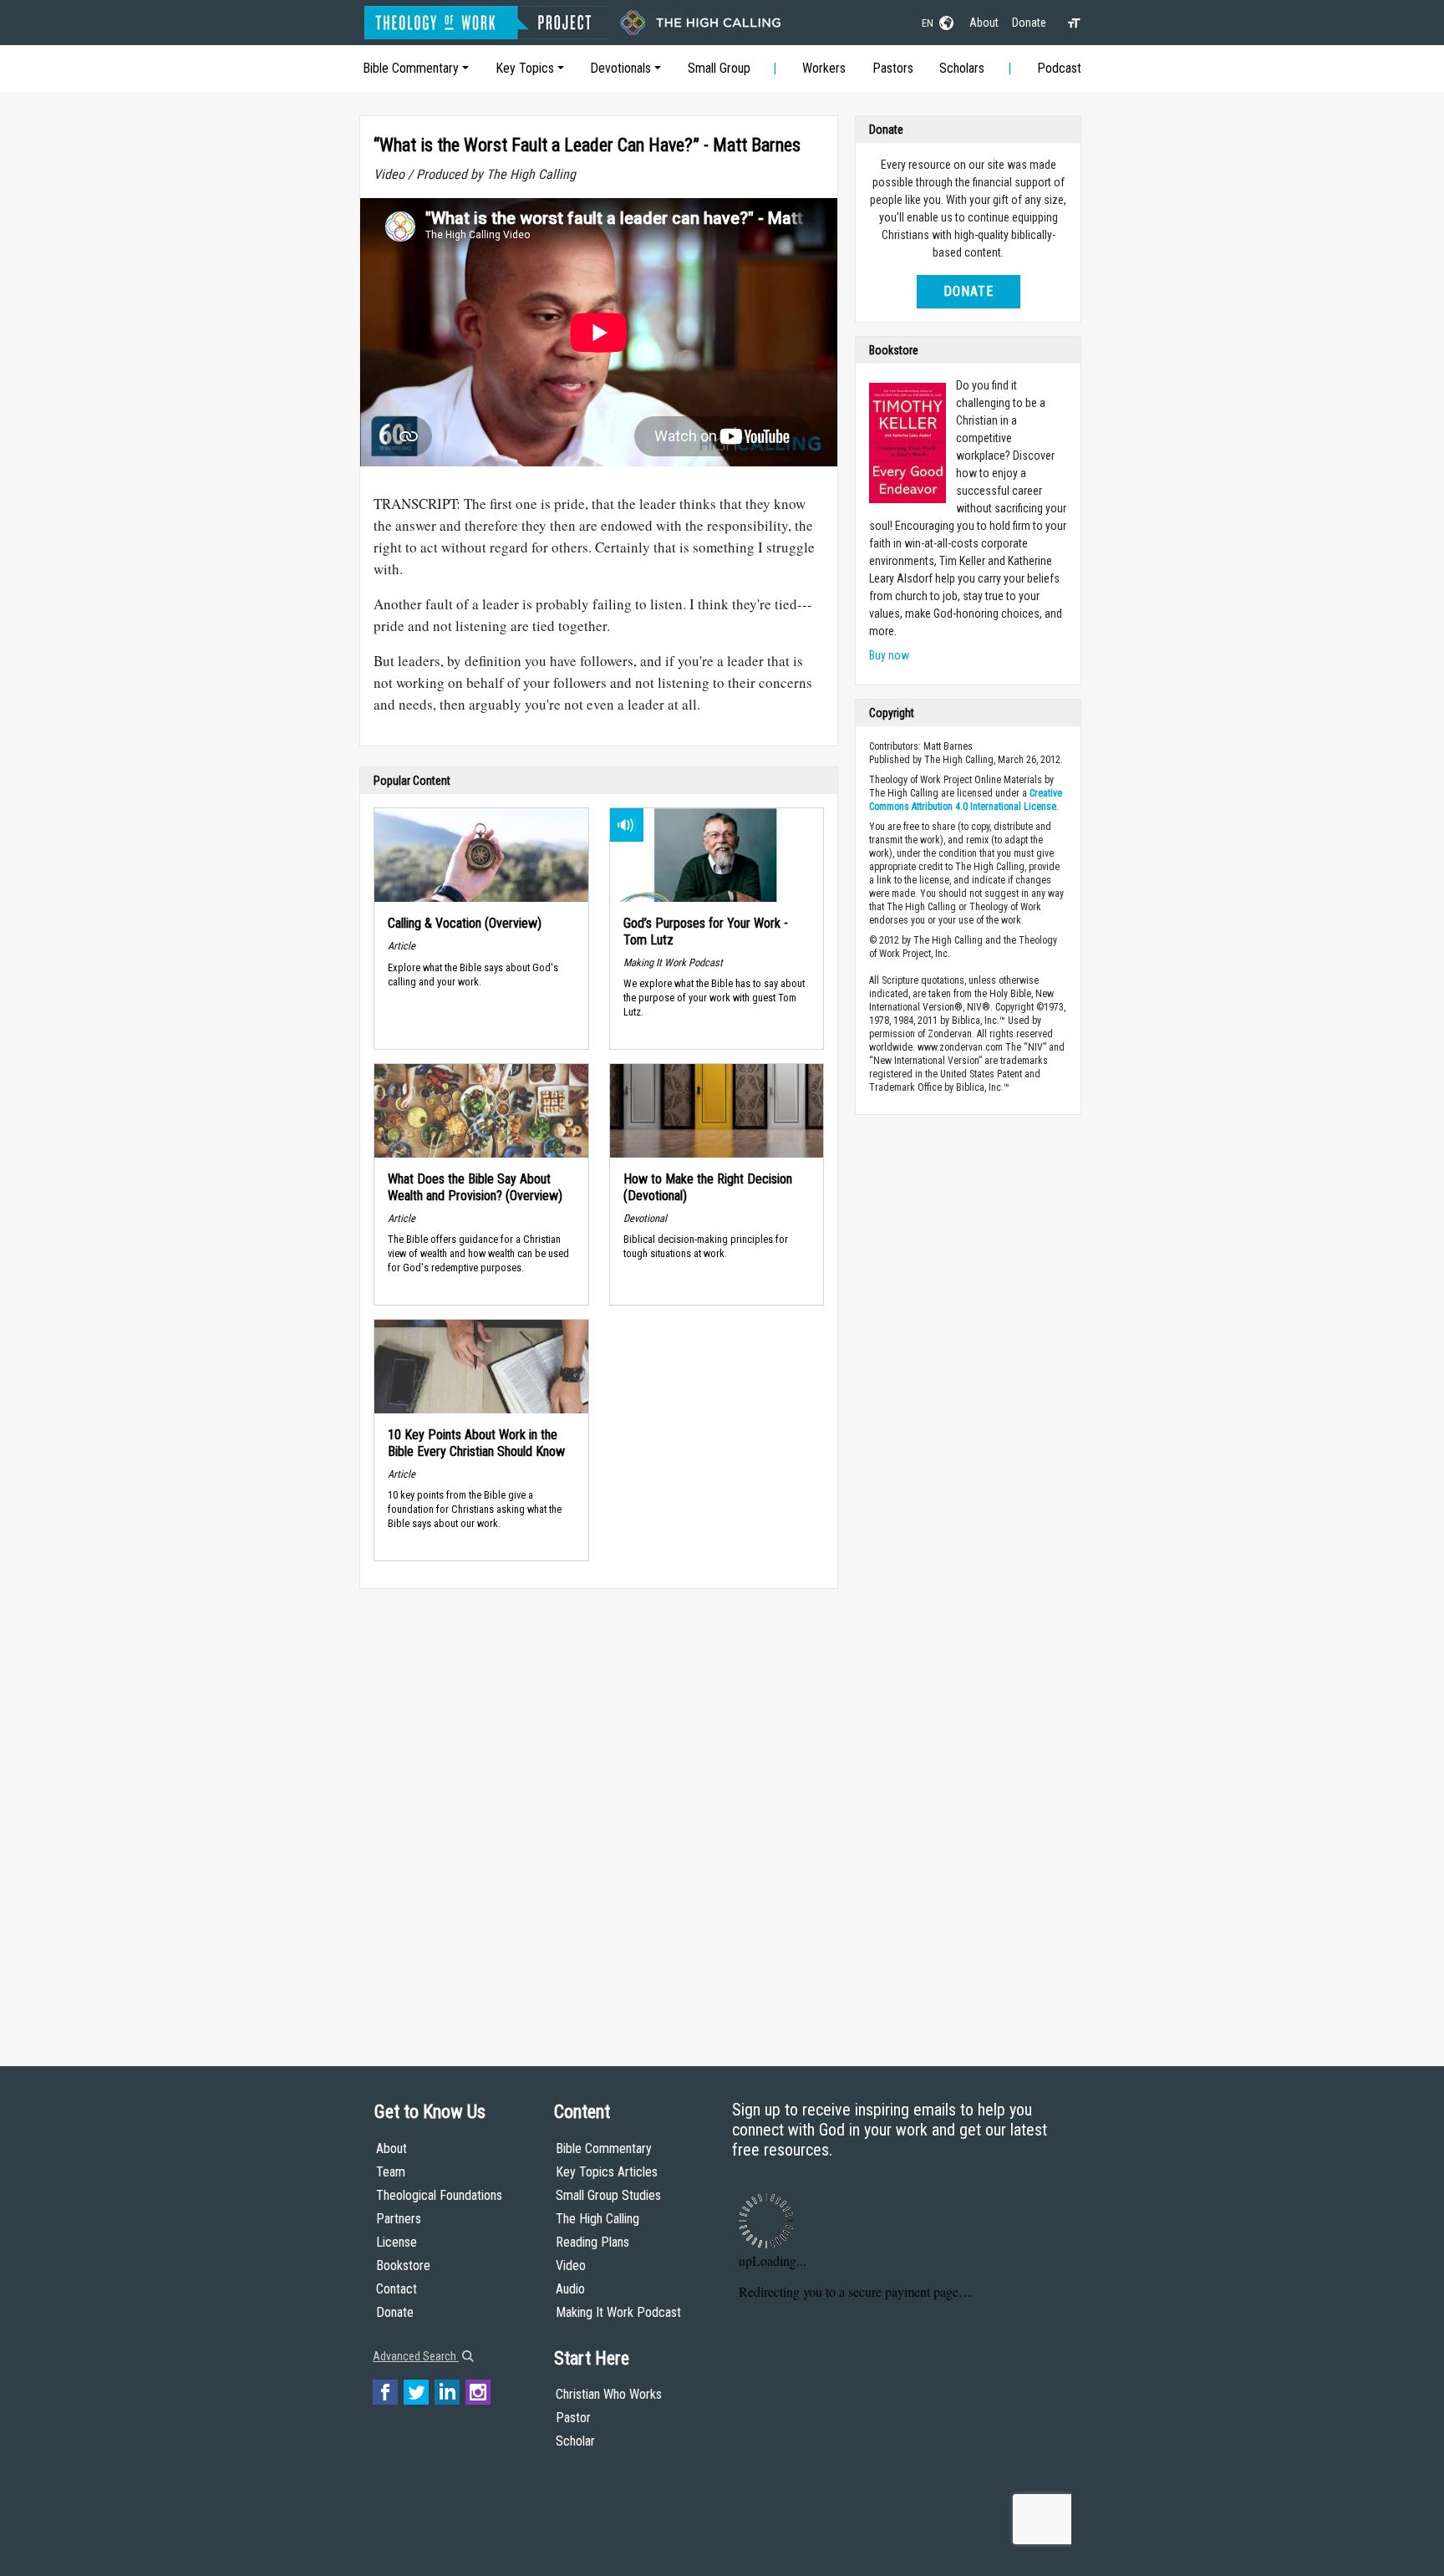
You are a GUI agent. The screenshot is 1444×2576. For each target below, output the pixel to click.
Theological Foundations (439, 2195)
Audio (570, 2289)
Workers (824, 68)
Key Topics (525, 68)
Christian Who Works (609, 2394)
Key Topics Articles (607, 2172)
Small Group (719, 68)
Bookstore (403, 2265)
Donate (1029, 23)
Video (571, 2265)
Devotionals (620, 68)
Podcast (1059, 68)
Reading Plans (592, 2242)
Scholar (575, 2441)
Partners (399, 2219)
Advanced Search (416, 2356)
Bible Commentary (411, 68)
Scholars (962, 68)
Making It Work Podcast (618, 2312)
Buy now (889, 655)
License (397, 2242)
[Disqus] (599, 1811)
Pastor (573, 2418)
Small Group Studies (608, 2195)
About (984, 23)
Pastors (893, 68)
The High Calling (597, 2219)
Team (391, 2172)
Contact (397, 2289)
